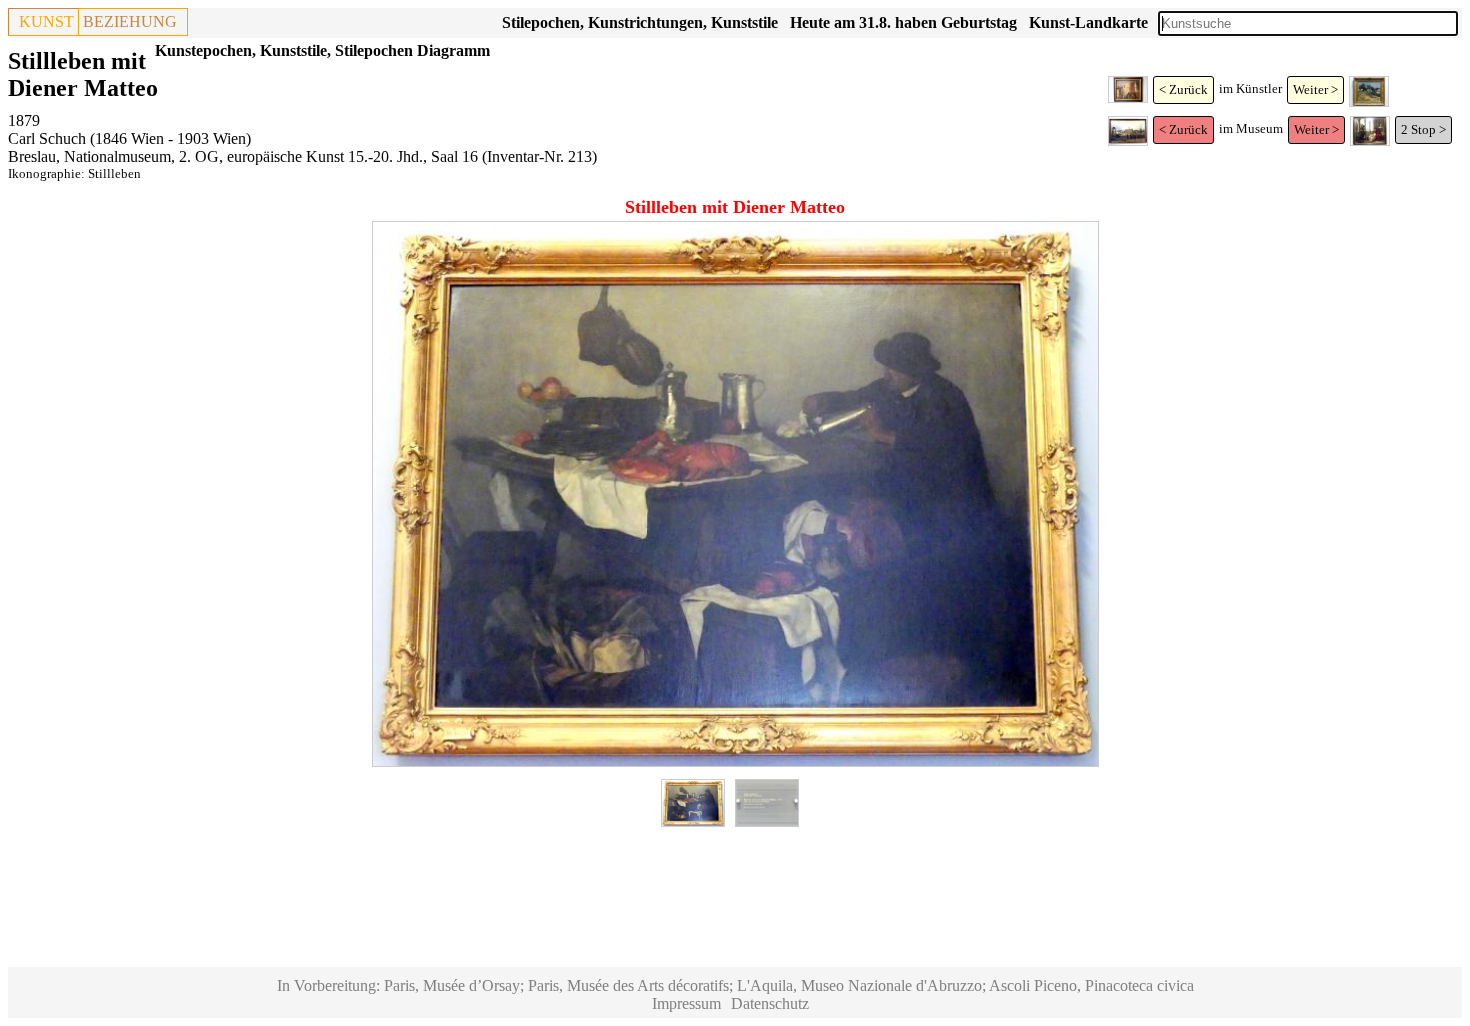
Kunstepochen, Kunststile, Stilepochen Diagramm (322, 50)
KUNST (46, 21)
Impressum (686, 1003)
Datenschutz (770, 1003)
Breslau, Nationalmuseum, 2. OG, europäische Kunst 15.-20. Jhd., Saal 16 (243, 156)
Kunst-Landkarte (1088, 22)
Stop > (1428, 129)
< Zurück (1183, 89)
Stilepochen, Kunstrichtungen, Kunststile (640, 22)
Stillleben (114, 173)
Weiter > (1315, 89)
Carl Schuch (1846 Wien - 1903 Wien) (129, 138)
